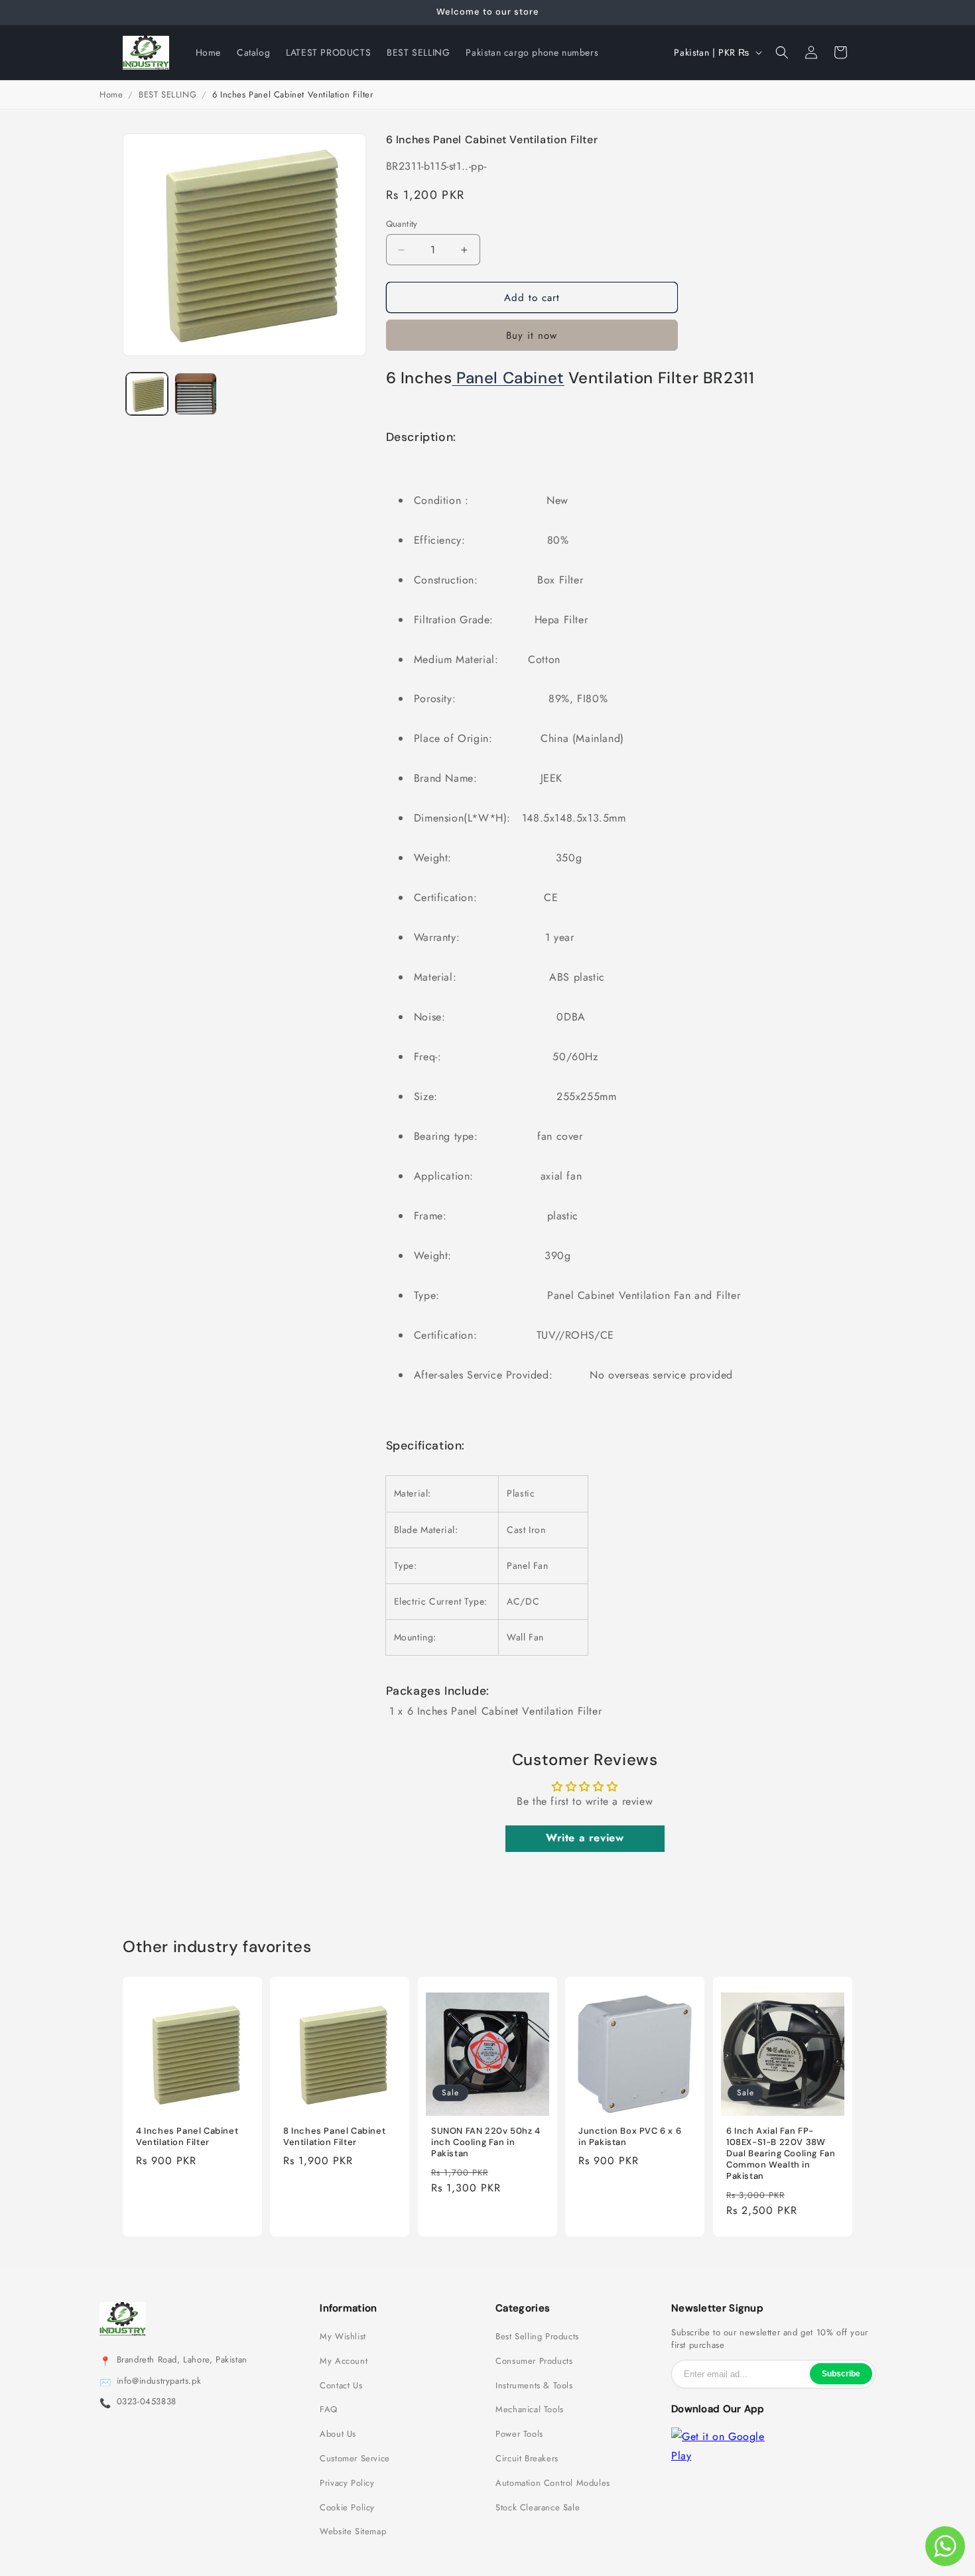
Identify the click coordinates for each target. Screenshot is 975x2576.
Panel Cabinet (508, 378)
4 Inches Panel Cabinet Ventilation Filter (187, 2137)
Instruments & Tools (534, 2386)
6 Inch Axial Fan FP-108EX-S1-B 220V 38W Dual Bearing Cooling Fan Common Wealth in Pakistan (781, 2154)
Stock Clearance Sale (538, 2508)
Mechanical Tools (530, 2410)
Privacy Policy (347, 2483)
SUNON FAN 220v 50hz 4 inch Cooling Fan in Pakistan (486, 2142)
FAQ (329, 2410)
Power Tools (519, 2434)
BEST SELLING (167, 94)
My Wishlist (343, 2337)
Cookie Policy (347, 2508)
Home (111, 94)
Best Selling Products (537, 2337)
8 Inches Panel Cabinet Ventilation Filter (334, 2137)
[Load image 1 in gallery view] (147, 394)
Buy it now (532, 336)
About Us (338, 2434)
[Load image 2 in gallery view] (195, 394)
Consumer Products (534, 2361)
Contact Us (341, 2386)
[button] (782, 52)
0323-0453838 (147, 2402)
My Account (344, 2361)
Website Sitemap (353, 2532)
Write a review (585, 1838)
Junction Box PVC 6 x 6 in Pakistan (630, 2137)
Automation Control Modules (553, 2483)
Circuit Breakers (527, 2459)
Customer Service (355, 2459)
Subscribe (841, 2374)
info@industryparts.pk (159, 2381)
